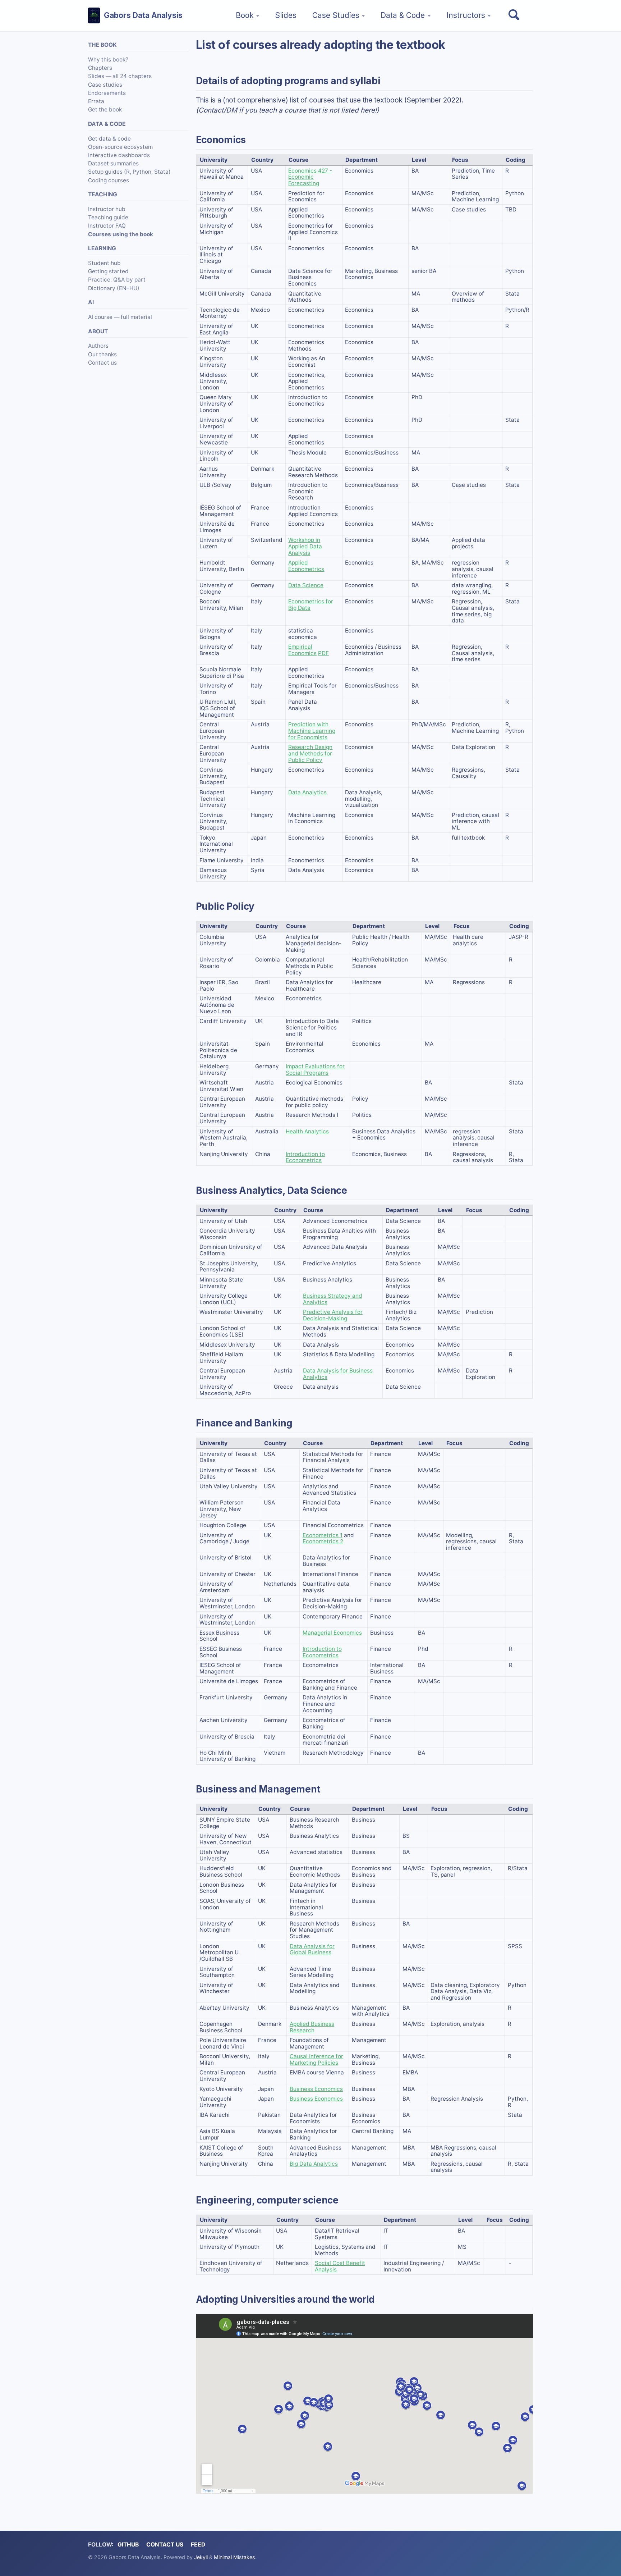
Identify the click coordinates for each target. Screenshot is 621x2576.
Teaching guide (108, 217)
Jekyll (201, 2557)
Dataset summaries (113, 163)
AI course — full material (120, 317)
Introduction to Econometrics (305, 1157)
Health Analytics (307, 1131)
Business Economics (316, 2089)
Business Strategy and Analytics (333, 1299)
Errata (96, 101)
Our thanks (102, 354)
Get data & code (109, 139)
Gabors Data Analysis (143, 15)
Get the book (105, 109)
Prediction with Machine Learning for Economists (312, 731)
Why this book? (108, 60)
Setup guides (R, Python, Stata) (129, 172)
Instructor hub (107, 209)
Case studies (105, 84)
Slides (286, 15)
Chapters (100, 68)
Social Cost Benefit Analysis (340, 2266)
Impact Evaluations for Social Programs (315, 1070)
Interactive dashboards (119, 155)
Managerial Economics (332, 1633)
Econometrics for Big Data (311, 605)
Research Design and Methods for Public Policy (310, 753)
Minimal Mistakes (234, 2557)
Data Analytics (307, 792)
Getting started (108, 271)
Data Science (306, 585)
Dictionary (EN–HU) (114, 288)
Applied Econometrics (306, 566)
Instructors (466, 15)
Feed (198, 2545)
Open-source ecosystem (120, 147)
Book (245, 15)
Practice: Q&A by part (117, 280)
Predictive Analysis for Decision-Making (333, 1315)
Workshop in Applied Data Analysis (305, 546)
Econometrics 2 (323, 1541)
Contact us (102, 363)
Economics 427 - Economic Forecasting (310, 177)
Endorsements (107, 93)
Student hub (104, 263)
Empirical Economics (302, 650)
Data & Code (403, 15)
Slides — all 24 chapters (120, 76)
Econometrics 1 (323, 1535)
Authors (98, 346)
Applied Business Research (312, 2027)
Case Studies (336, 15)
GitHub (128, 2545)
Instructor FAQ (107, 226)
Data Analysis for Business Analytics (338, 1374)
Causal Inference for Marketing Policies (316, 2059)
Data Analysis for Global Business (312, 1949)
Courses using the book (121, 234)
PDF (323, 653)
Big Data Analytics (314, 2164)
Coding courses (109, 180)
